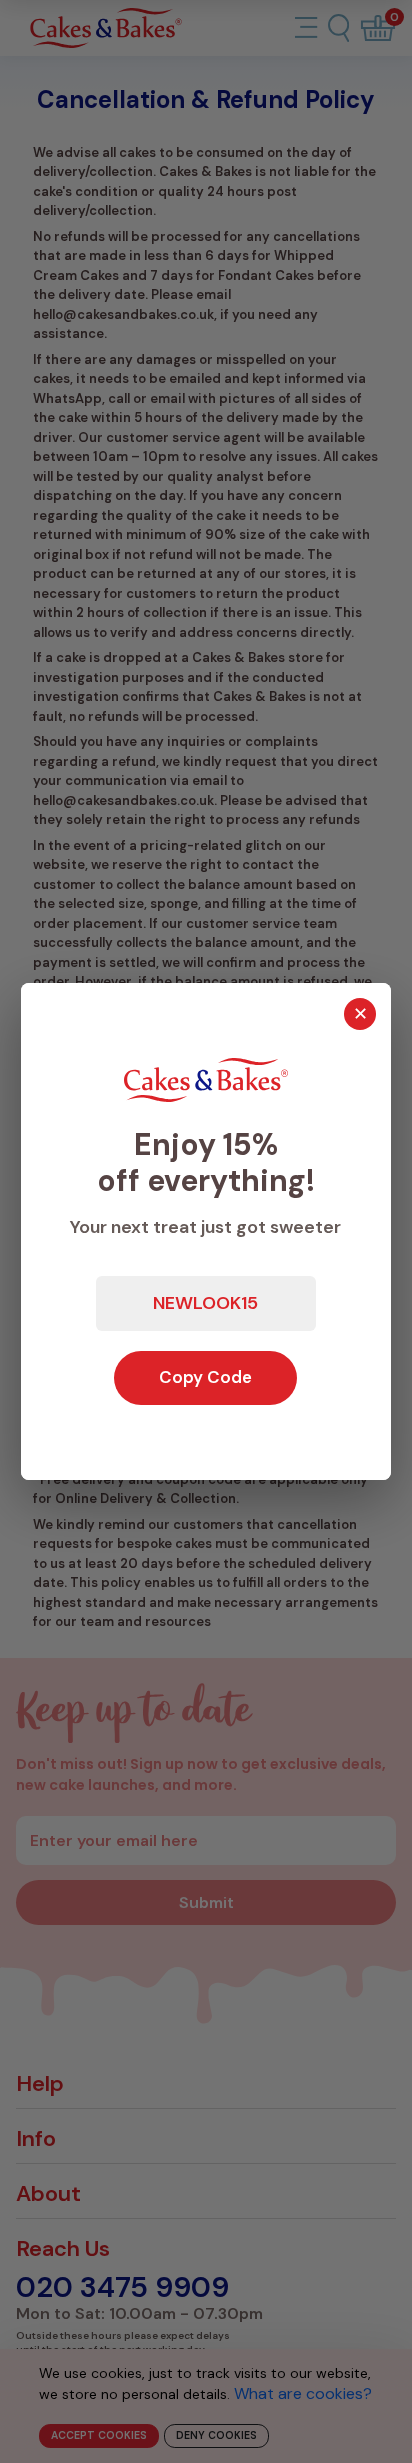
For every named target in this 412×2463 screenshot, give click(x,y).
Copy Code (205, 1377)
